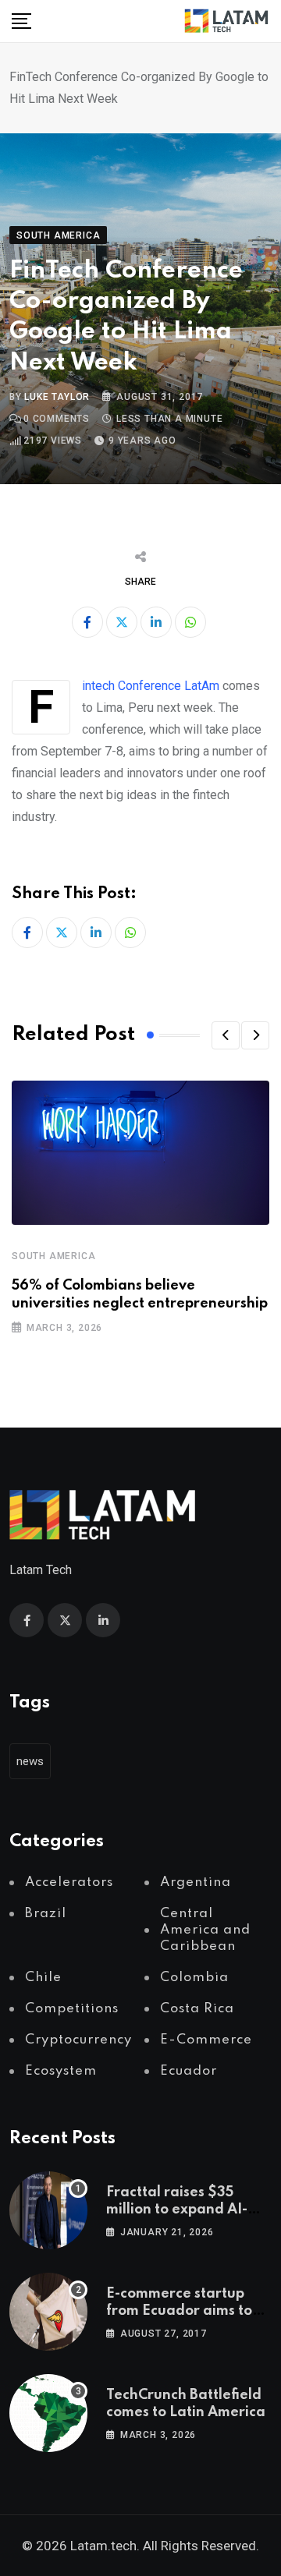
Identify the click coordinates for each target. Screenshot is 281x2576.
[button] (226, 1035)
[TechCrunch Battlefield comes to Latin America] (48, 2413)
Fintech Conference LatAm (151, 686)
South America (53, 1256)
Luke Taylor (57, 397)
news (30, 1761)
